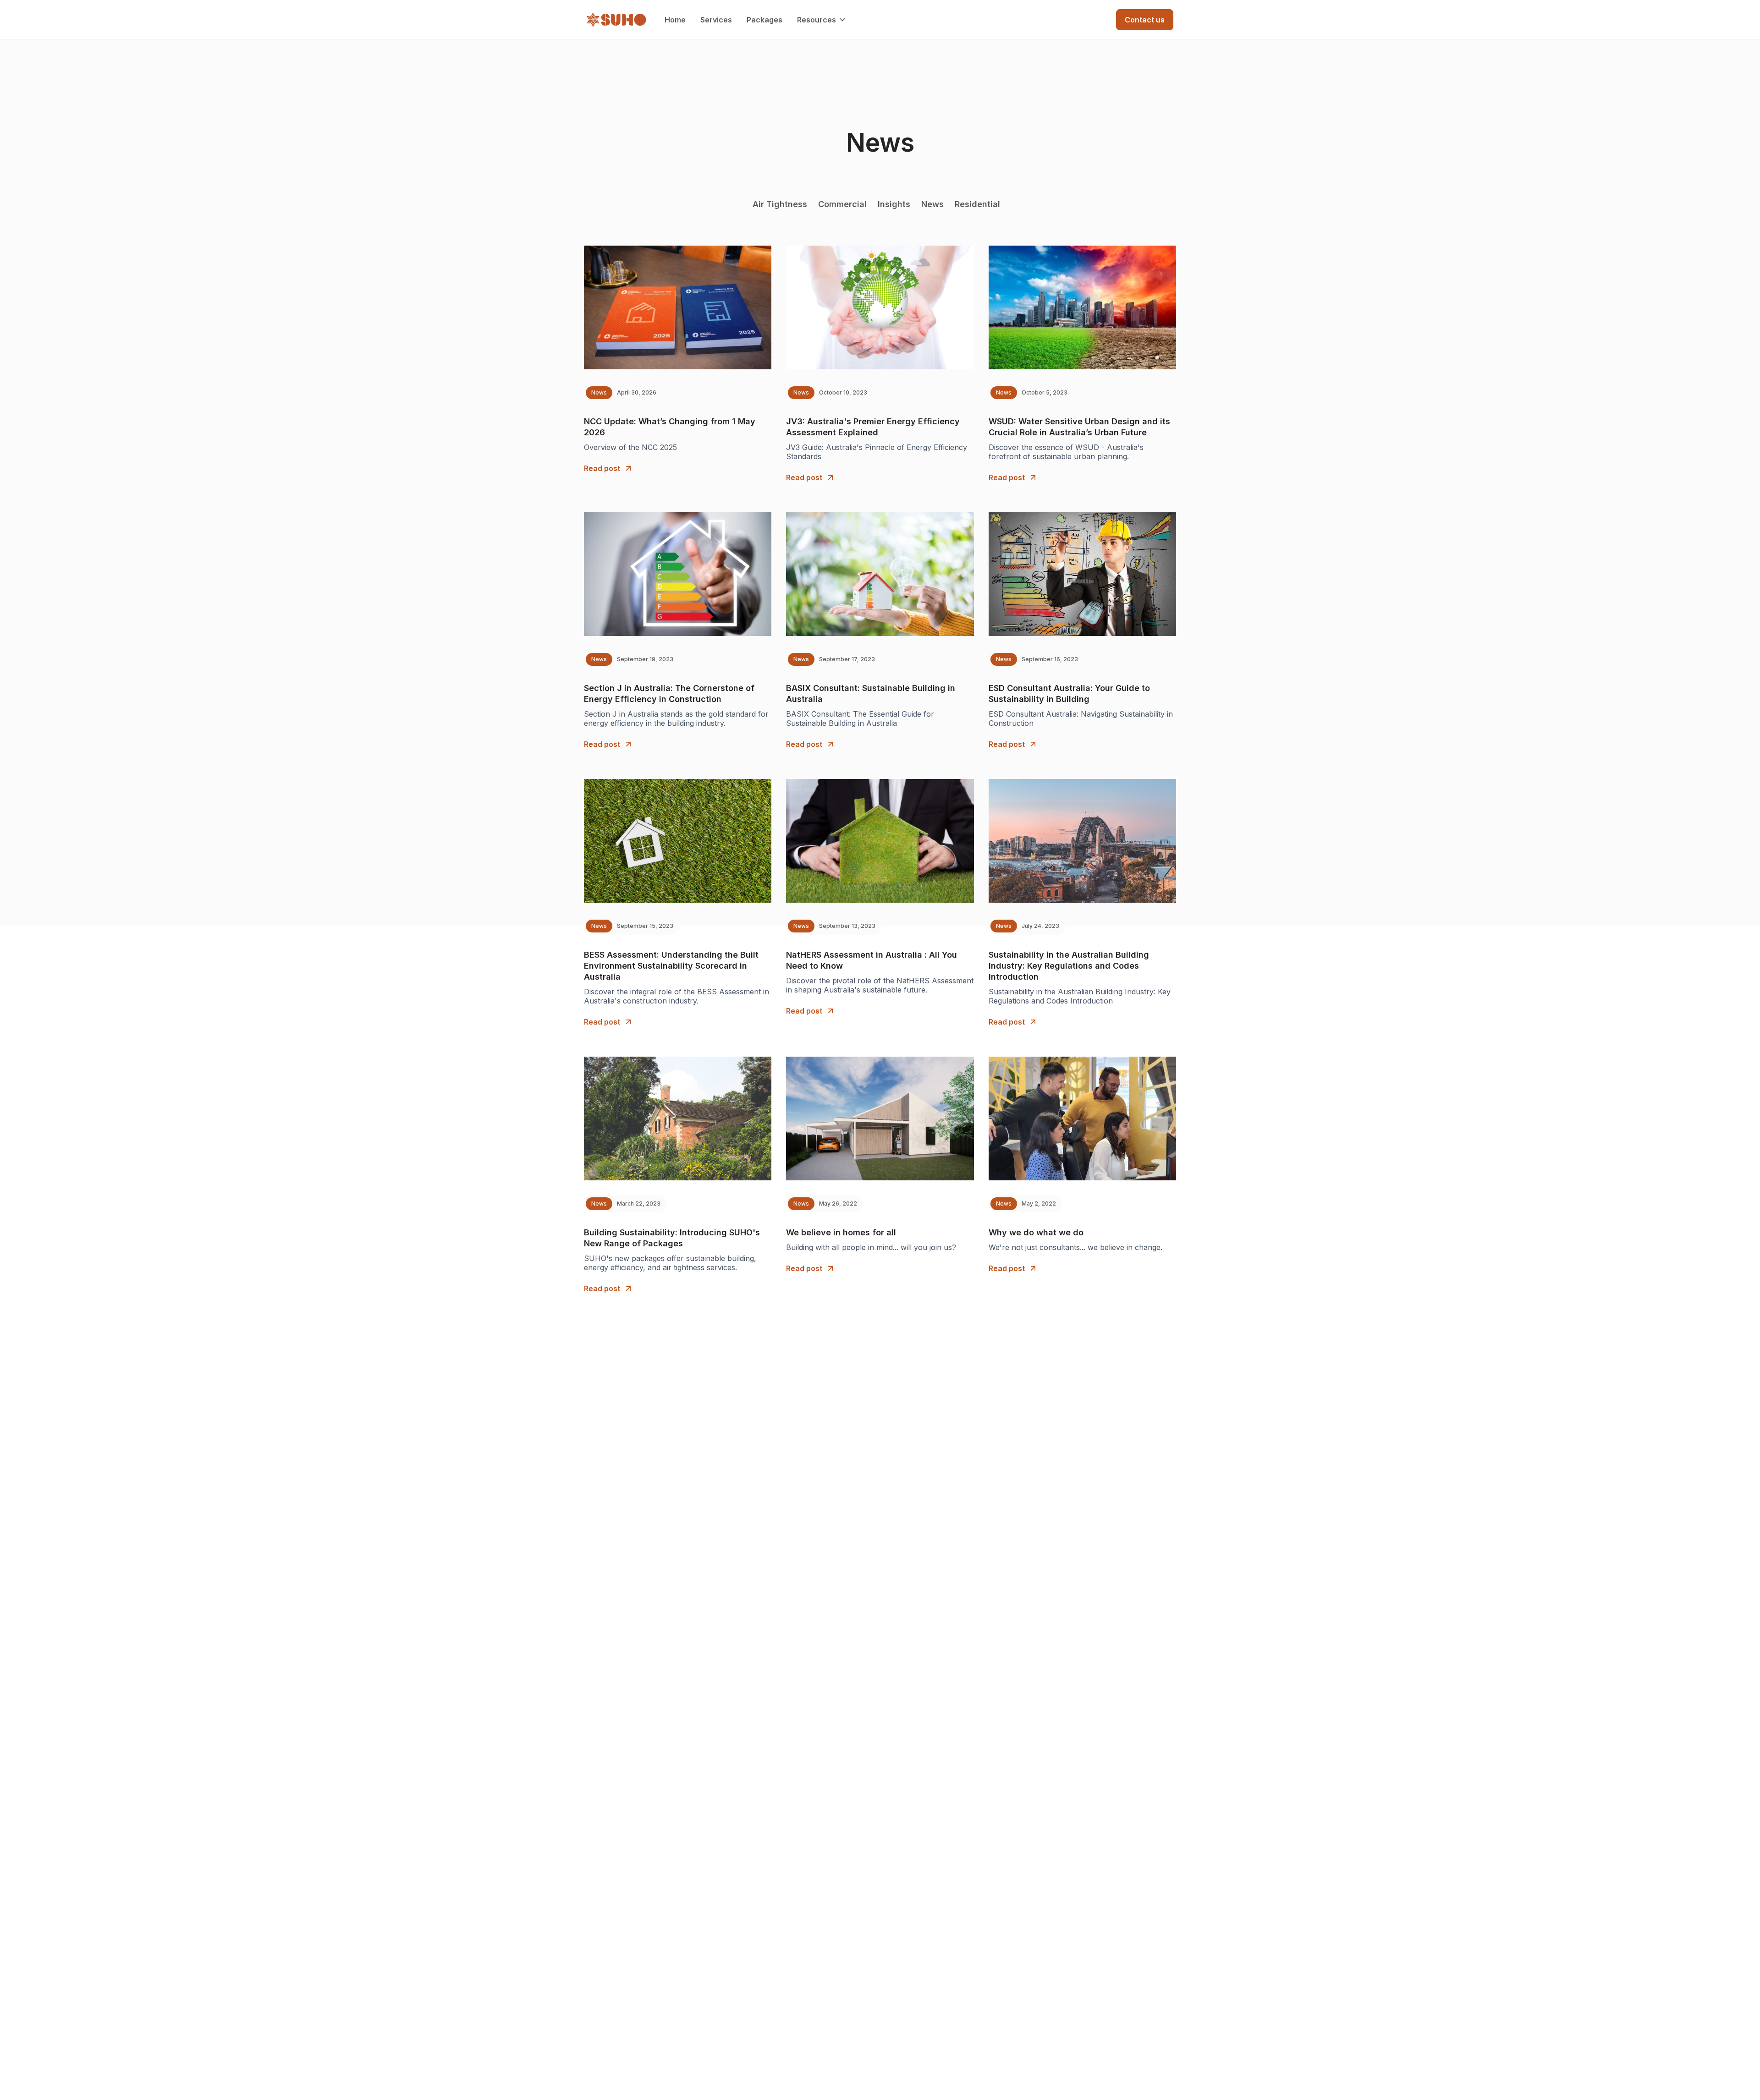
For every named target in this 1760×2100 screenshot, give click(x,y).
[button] (822, 20)
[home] (616, 20)
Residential (977, 204)
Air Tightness (780, 204)
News (932, 204)
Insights (894, 204)
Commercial (842, 204)
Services (716, 20)
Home (675, 20)
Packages (764, 20)
